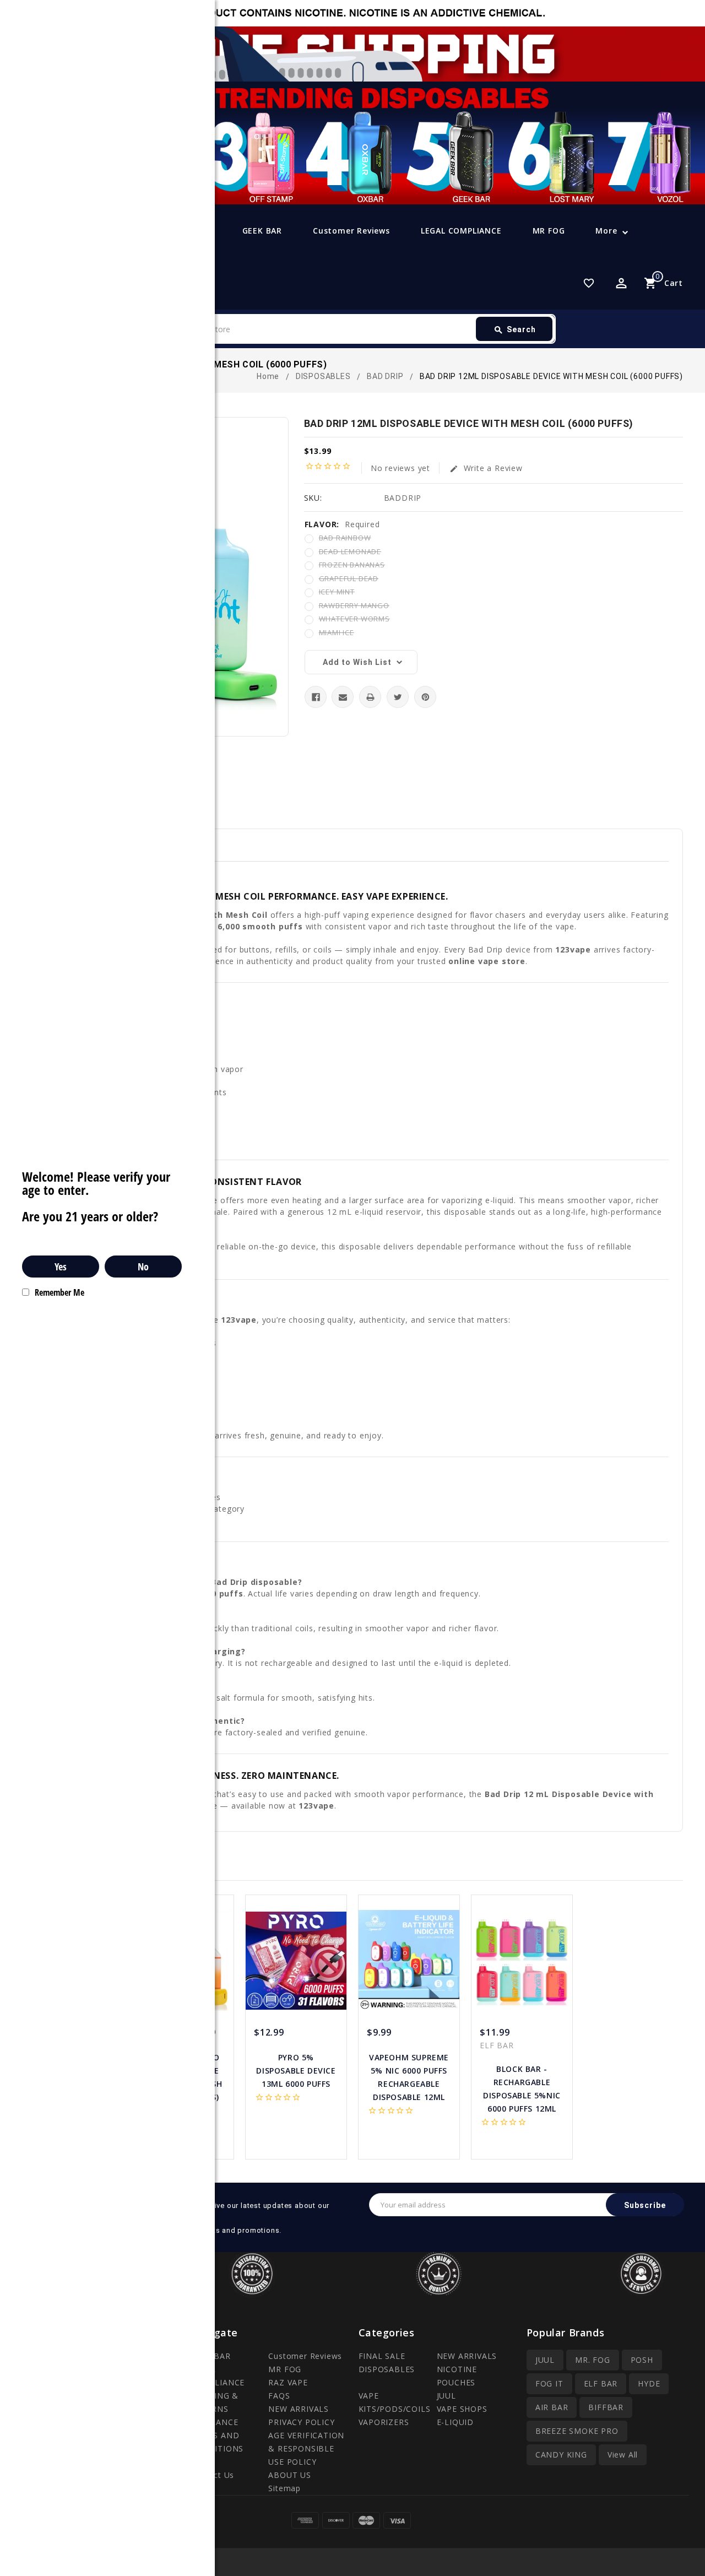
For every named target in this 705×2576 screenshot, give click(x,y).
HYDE (649, 2383)
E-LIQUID (455, 2422)
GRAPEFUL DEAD (349, 578)
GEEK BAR (262, 231)
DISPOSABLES (387, 2369)
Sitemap (284, 2488)
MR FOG (549, 231)
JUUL (446, 2396)
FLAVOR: (342, 524)
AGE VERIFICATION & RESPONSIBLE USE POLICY (306, 2448)
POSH (642, 2360)
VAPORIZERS (384, 2422)
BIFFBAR (606, 2407)
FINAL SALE (382, 2356)
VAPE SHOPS (462, 2409)
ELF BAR (601, 2383)
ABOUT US (289, 2475)
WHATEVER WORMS (354, 619)
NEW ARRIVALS (299, 2409)
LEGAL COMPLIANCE (461, 231)
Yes (61, 1267)
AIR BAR (552, 2407)
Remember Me (59, 1292)
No (143, 1267)
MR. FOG (593, 2360)
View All (623, 2455)
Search (515, 330)
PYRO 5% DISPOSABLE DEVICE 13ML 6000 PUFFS (296, 2071)
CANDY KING (561, 2455)
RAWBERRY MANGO (354, 605)
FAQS (279, 2396)
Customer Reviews (351, 231)
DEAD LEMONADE (350, 551)
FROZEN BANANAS (352, 565)
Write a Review (486, 468)
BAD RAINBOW (345, 538)
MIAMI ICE (337, 632)
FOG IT (549, 2383)
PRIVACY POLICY (301, 2422)
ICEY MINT (337, 592)
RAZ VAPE (288, 2382)
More (606, 231)
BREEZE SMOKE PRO (577, 2431)
